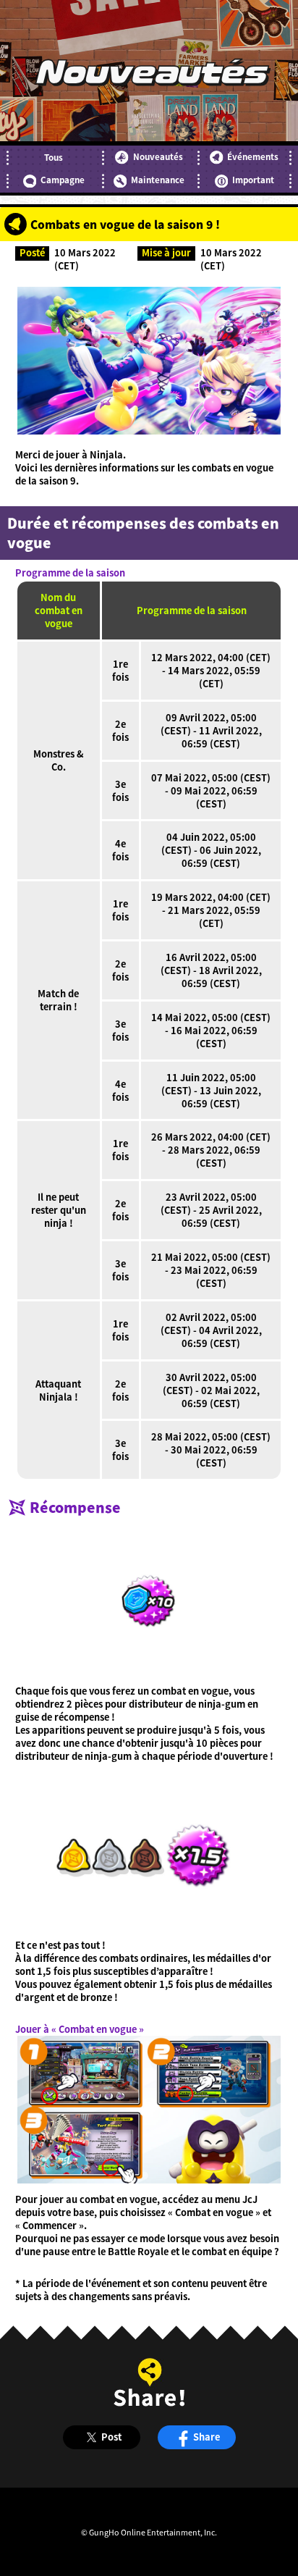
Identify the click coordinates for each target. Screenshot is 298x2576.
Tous (54, 157)
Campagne (63, 180)
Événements (253, 156)
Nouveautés (158, 156)
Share (207, 2437)
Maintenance (158, 180)
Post (111, 2437)
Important (253, 180)
